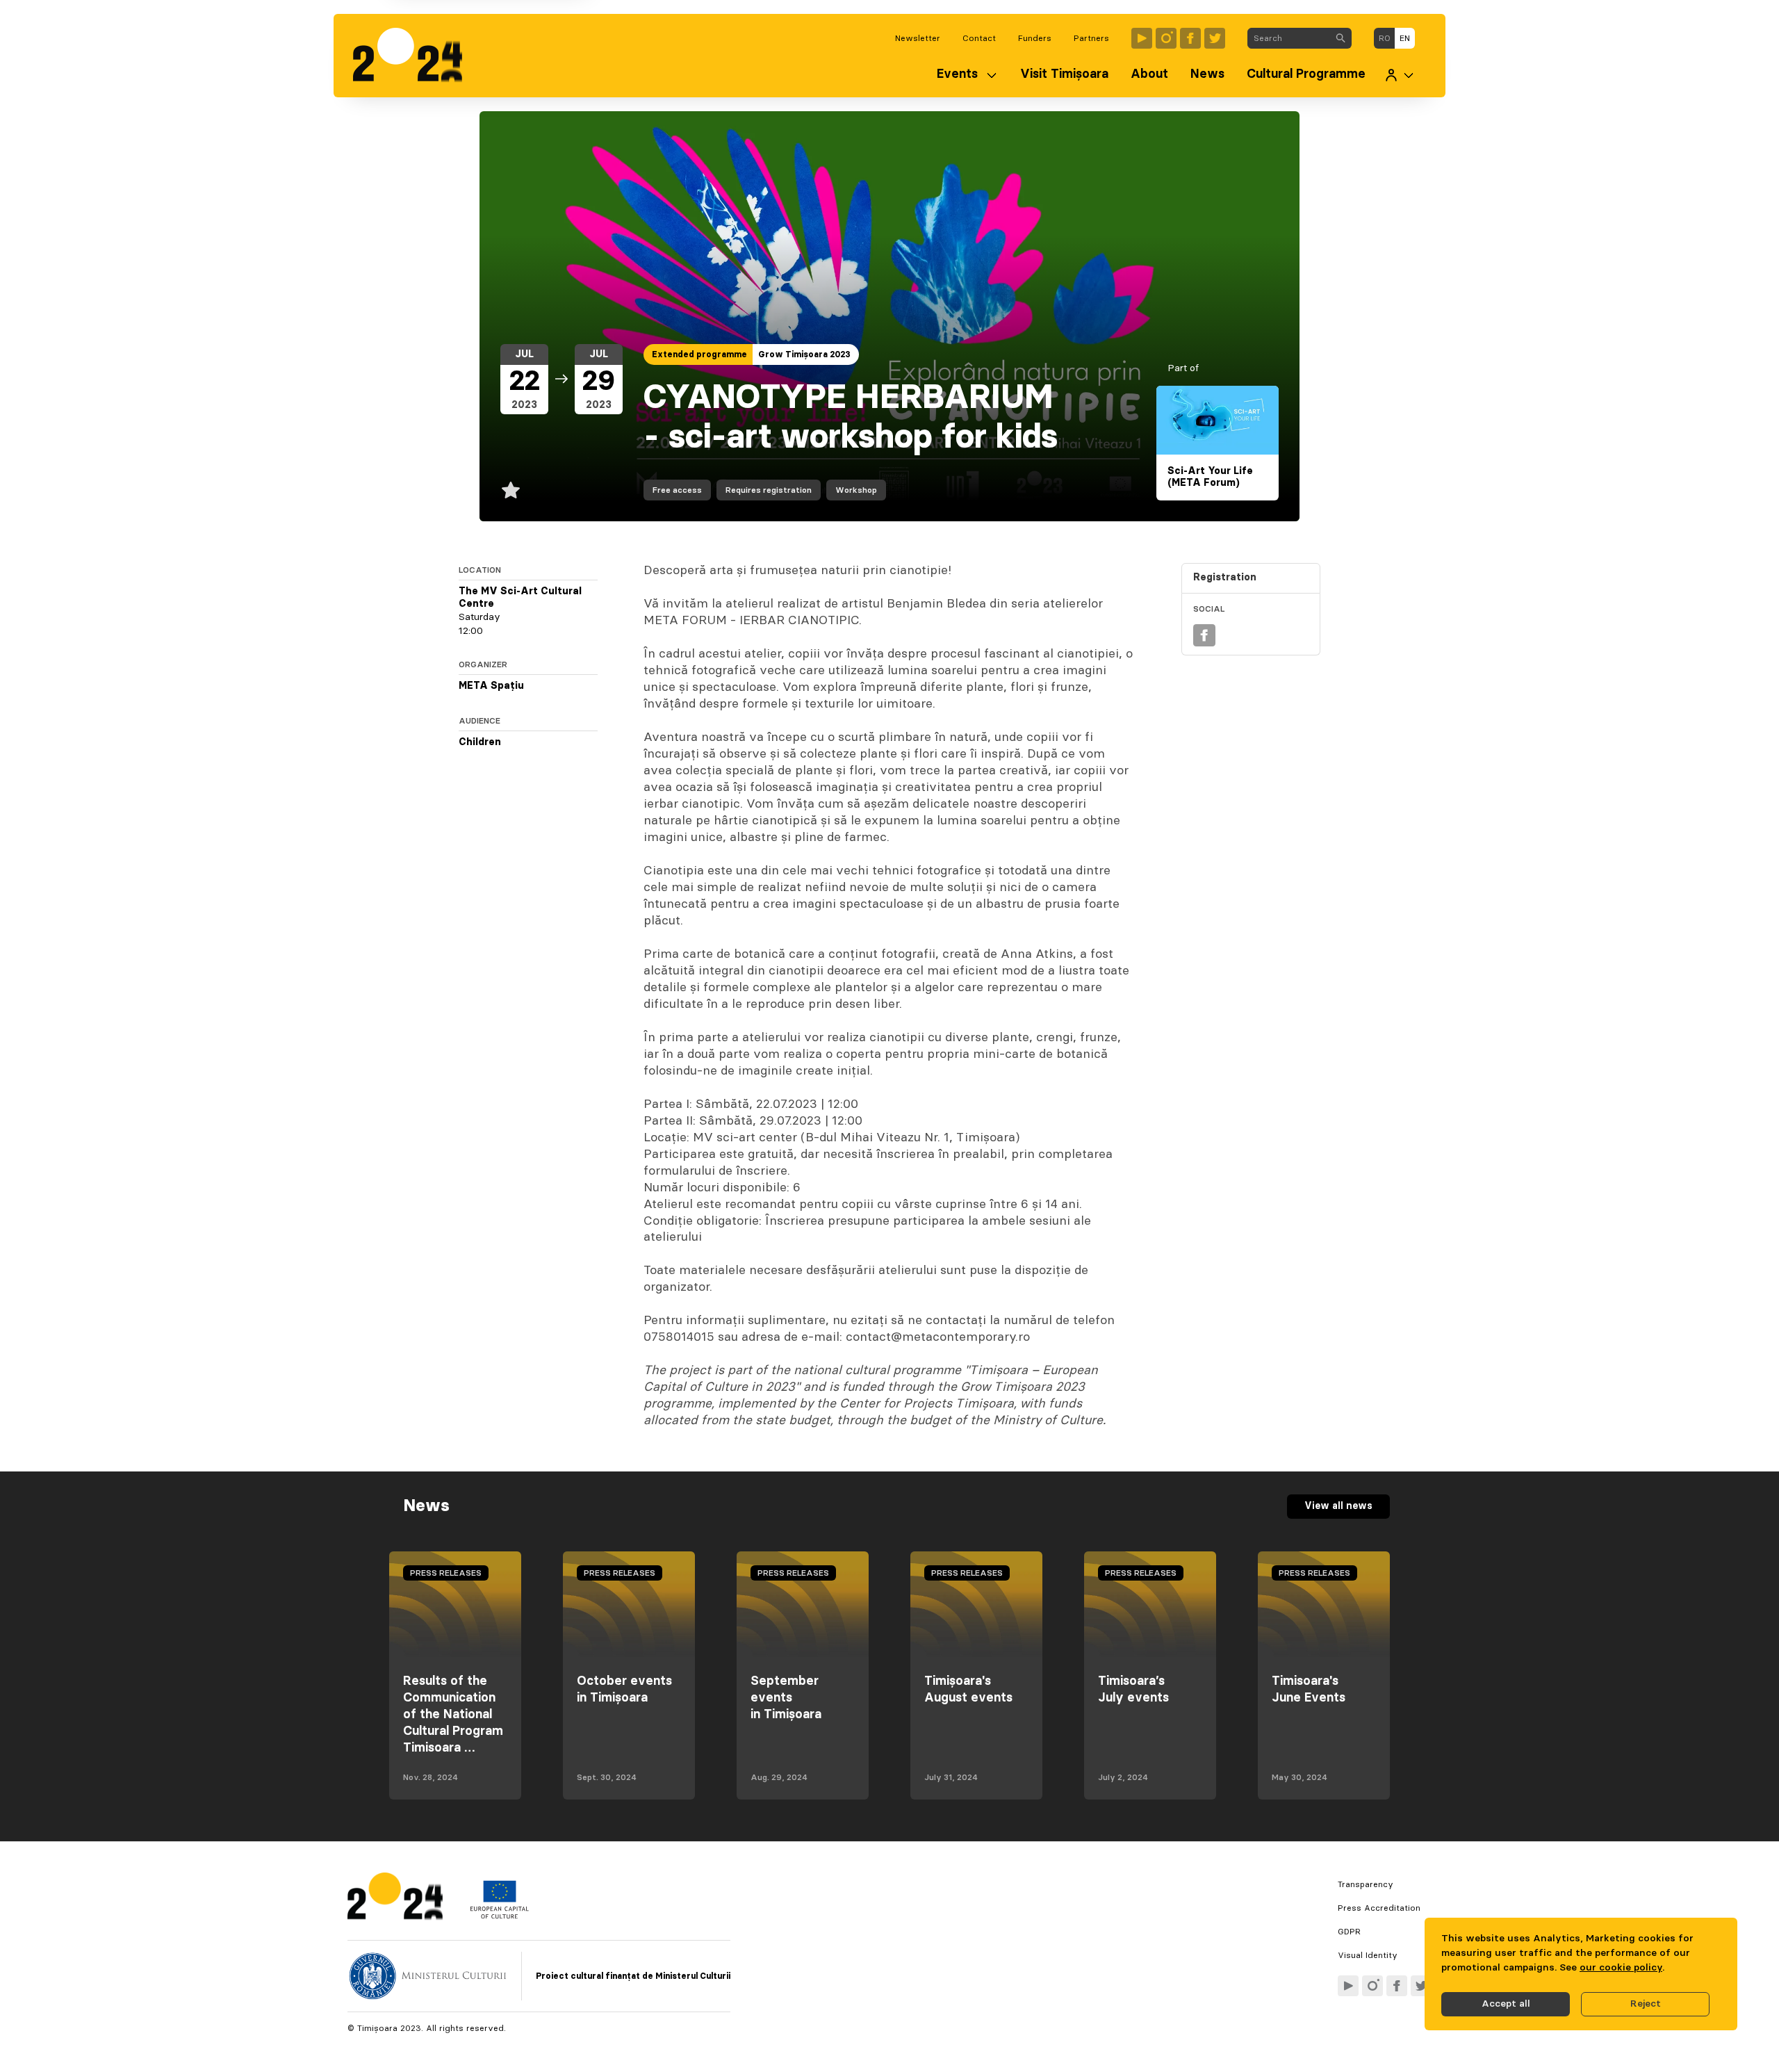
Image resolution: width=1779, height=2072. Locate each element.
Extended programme (699, 354)
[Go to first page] (415, 56)
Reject (1646, 2004)
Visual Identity (1368, 1955)
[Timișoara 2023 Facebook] (1190, 38)
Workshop (856, 490)
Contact (979, 38)
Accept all (1506, 2004)
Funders (1035, 38)
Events (957, 74)
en (1405, 38)
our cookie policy (1621, 1968)
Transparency (1366, 1884)
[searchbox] (1289, 38)
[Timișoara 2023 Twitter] (1215, 38)
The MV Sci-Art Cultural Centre (520, 598)
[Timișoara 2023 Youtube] (1142, 38)
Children (480, 742)
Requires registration (769, 490)
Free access (677, 490)
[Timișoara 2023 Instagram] (1166, 38)
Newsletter (918, 38)
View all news (1338, 1506)
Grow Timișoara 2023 (804, 354)
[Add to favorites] (511, 490)
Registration (1225, 578)
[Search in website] (1341, 38)
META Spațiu (491, 686)
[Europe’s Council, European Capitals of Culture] (499, 1916)
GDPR (1349, 1932)
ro (1385, 38)
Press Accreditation (1379, 1908)
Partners (1091, 38)
